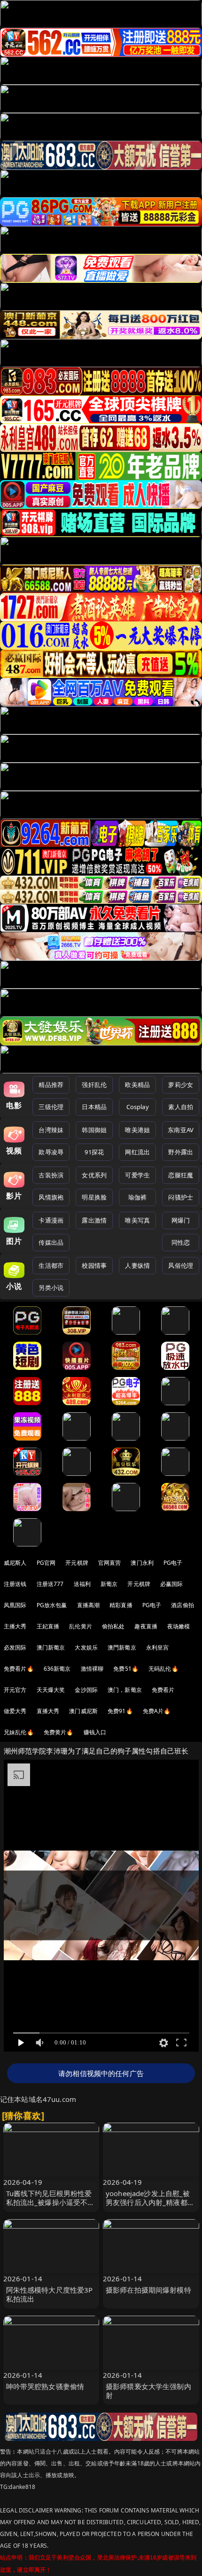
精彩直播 (121, 1605)
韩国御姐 (94, 1130)
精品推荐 (51, 1085)
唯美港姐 (137, 1130)
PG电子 (173, 1563)
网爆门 (181, 1220)
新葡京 (109, 1584)
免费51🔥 (126, 1669)
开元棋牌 (77, 1563)
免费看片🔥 (19, 1669)
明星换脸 (94, 1197)
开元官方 (15, 1690)
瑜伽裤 (137, 1197)
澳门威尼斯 (83, 1711)
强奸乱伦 (94, 1085)
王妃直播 (48, 1626)
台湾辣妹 (51, 1130)
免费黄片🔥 (59, 1732)
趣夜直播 (146, 1626)
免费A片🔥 (157, 1711)
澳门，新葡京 (125, 1690)
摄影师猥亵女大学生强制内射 (148, 2391)
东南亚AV (181, 1130)
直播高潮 (89, 1605)
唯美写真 (137, 1220)
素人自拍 (181, 1107)
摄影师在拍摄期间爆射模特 (148, 2290)
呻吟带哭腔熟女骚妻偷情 (45, 2386)
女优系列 (94, 1175)
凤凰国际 (15, 1605)
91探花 (94, 1152)
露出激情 (94, 1220)
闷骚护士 (181, 1197)
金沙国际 (86, 1690)
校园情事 (94, 1265)
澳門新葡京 (122, 1647)
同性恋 (181, 1242)
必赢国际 (172, 1584)
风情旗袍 (51, 1197)
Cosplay (138, 1107)
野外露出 (181, 1152)
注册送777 (50, 1584)
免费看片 (163, 1690)
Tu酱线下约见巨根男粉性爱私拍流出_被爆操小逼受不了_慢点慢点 (50, 2202)
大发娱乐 (86, 1647)
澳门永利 (142, 1563)
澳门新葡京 (51, 1647)
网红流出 (137, 1152)
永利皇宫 (158, 1647)
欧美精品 (137, 1085)
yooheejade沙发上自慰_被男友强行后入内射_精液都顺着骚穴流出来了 (150, 2202)
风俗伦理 (181, 1265)
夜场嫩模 (179, 1626)
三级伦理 (51, 1107)
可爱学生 (137, 1175)
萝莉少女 (181, 1085)
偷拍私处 (113, 1626)
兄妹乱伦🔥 (19, 1732)
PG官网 (46, 1563)
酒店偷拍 (183, 1605)
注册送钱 (15, 1584)
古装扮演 (51, 1175)
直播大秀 (48, 1711)
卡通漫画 (51, 1220)
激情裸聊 (92, 1669)
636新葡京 (57, 1669)
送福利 (82, 1584)
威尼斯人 (15, 1563)
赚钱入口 (95, 1732)
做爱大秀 (15, 1711)
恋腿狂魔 (181, 1175)
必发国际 (15, 1647)
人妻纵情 (137, 1265)
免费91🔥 (120, 1711)
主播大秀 (15, 1626)
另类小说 (51, 1288)
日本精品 (94, 1107)
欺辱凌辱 (51, 1152)
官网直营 (110, 1563)
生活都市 (51, 1265)
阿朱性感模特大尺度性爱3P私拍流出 (50, 2294)
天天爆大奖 (51, 1690)
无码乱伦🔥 (163, 1669)
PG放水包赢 (52, 1605)
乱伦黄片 (81, 1626)
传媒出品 (51, 1242)
